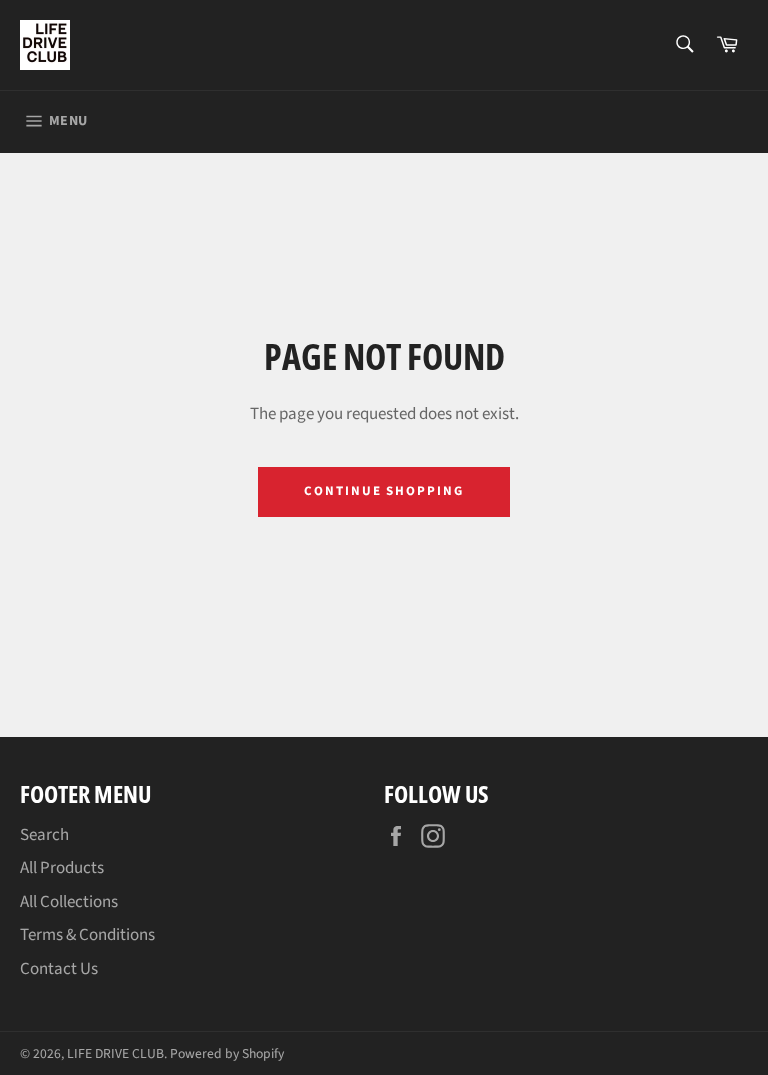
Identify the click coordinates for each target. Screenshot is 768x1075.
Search (44, 835)
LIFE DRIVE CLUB (115, 1053)
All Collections (69, 902)
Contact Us (59, 969)
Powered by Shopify (227, 1053)
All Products (62, 868)
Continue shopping (384, 491)
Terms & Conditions (87, 935)
